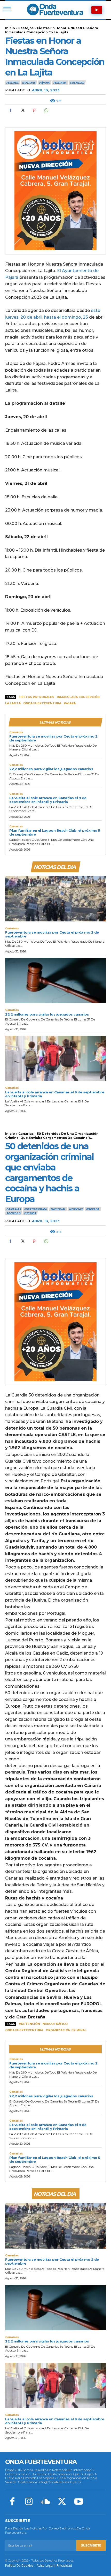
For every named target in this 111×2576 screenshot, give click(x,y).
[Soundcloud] (45, 2502)
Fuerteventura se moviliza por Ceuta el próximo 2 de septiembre (53, 738)
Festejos (26, 28)
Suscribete (91, 2545)
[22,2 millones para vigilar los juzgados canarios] (55, 981)
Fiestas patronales (36, 697)
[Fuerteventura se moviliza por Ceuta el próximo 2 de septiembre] (55, 899)
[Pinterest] (34, 110)
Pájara (44, 83)
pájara (70, 703)
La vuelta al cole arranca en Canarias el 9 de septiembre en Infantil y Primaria (48, 800)
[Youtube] (79, 2502)
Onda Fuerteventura (42, 703)
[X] (22, 110)
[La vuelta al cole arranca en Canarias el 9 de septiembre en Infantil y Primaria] (55, 1058)
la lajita (13, 703)
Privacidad (64, 2566)
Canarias (16, 732)
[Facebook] (10, 110)
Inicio (10, 28)
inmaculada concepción (78, 697)
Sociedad (77, 83)
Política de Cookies (19, 2566)
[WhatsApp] (46, 110)
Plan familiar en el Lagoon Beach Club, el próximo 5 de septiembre (55, 832)
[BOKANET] (55, 191)
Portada (60, 83)
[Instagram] (29, 2502)
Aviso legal (45, 2566)
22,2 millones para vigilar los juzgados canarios (51, 769)
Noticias (29, 83)
